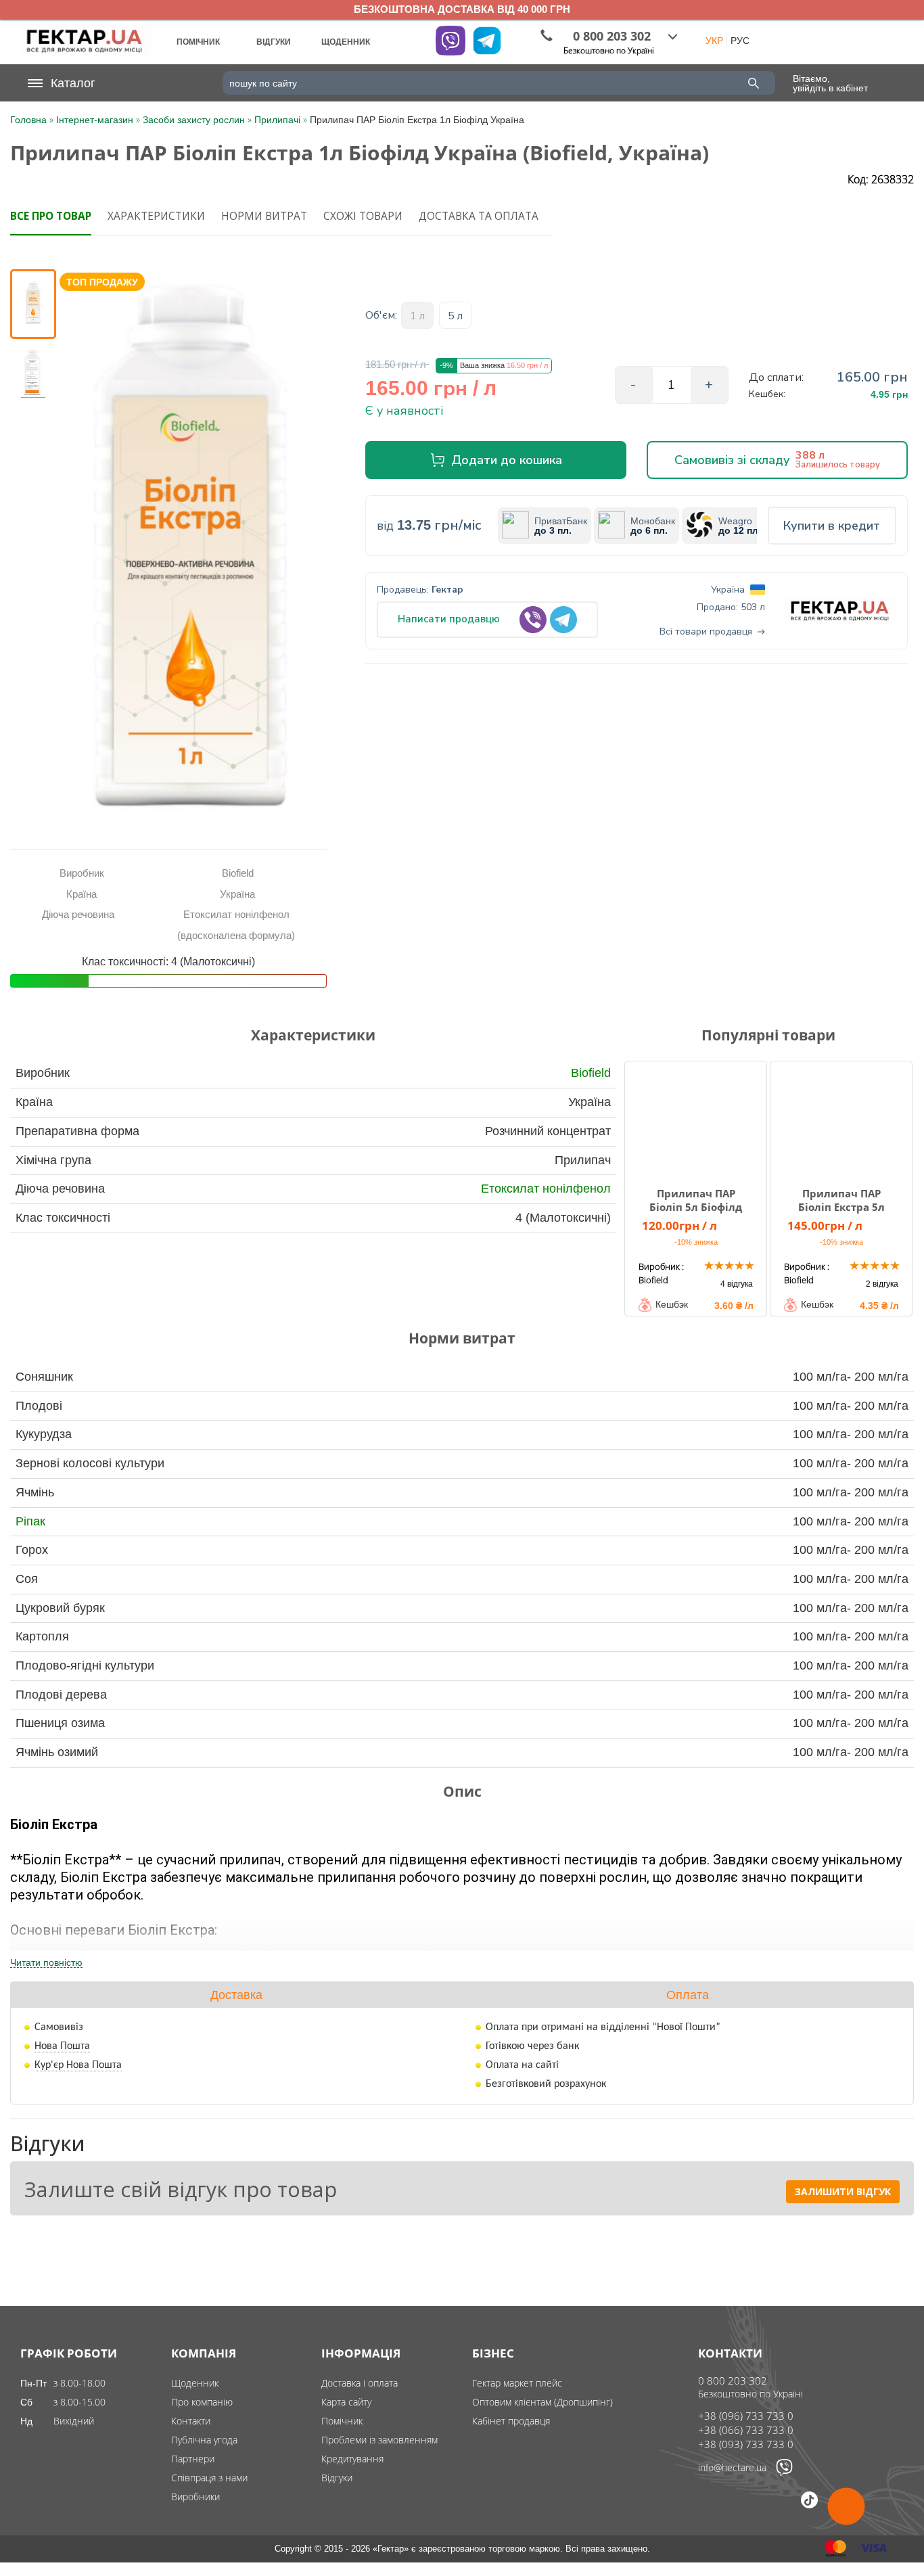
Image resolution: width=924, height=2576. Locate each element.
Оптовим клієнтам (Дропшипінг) (542, 2402)
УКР (714, 41)
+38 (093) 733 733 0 (746, 2444)
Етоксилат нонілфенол (546, 1189)
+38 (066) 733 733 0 (746, 2430)
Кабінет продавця (511, 2421)
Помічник (342, 2421)
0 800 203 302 (733, 2380)
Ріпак (30, 1521)
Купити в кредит (832, 526)
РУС (740, 41)
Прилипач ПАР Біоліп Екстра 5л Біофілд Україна (841, 1207)
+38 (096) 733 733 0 (746, 2416)
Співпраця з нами (209, 2478)
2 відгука (882, 1284)
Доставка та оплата (479, 216)
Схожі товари (363, 216)
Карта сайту (346, 2402)
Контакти (191, 2421)
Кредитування (352, 2459)
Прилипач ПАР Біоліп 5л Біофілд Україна (696, 1207)
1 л (417, 316)
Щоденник (195, 2383)
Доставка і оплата (360, 2383)
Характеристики (156, 216)
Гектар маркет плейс (517, 2383)
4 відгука (737, 1284)
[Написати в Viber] (784, 2472)
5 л (455, 316)
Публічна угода (204, 2440)
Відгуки (337, 2478)
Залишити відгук (843, 2191)
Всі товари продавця (706, 632)
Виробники (195, 2497)
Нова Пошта (62, 2046)
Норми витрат (264, 216)
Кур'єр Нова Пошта (78, 2065)
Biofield (591, 1073)
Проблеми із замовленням (379, 2440)
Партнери (193, 2459)
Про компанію (202, 2402)
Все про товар (51, 216)
